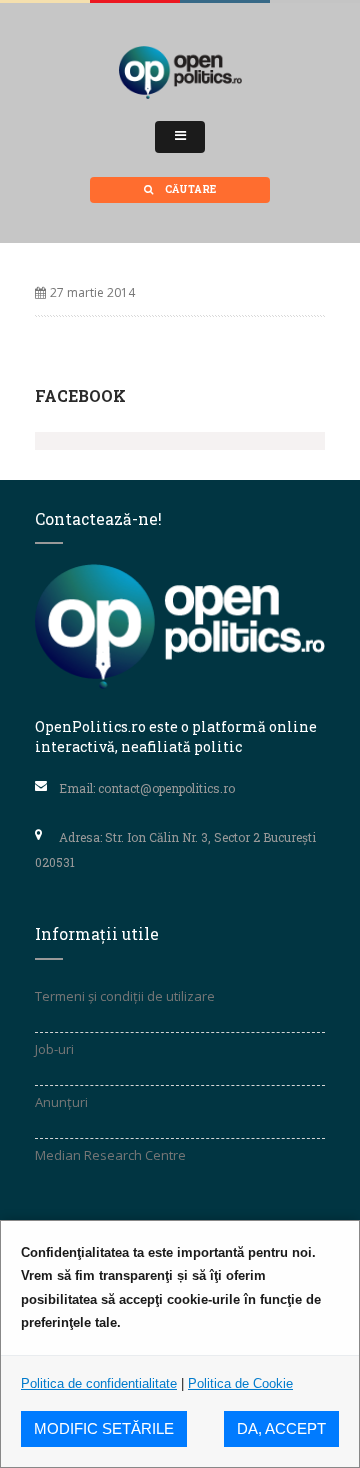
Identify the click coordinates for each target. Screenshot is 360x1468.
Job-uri (54, 1049)
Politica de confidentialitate (99, 1383)
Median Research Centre (110, 1155)
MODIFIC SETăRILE (104, 1428)
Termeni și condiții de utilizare (125, 996)
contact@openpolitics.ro (166, 788)
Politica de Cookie (240, 1383)
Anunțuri (61, 1102)
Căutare (189, 189)
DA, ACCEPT (281, 1428)
